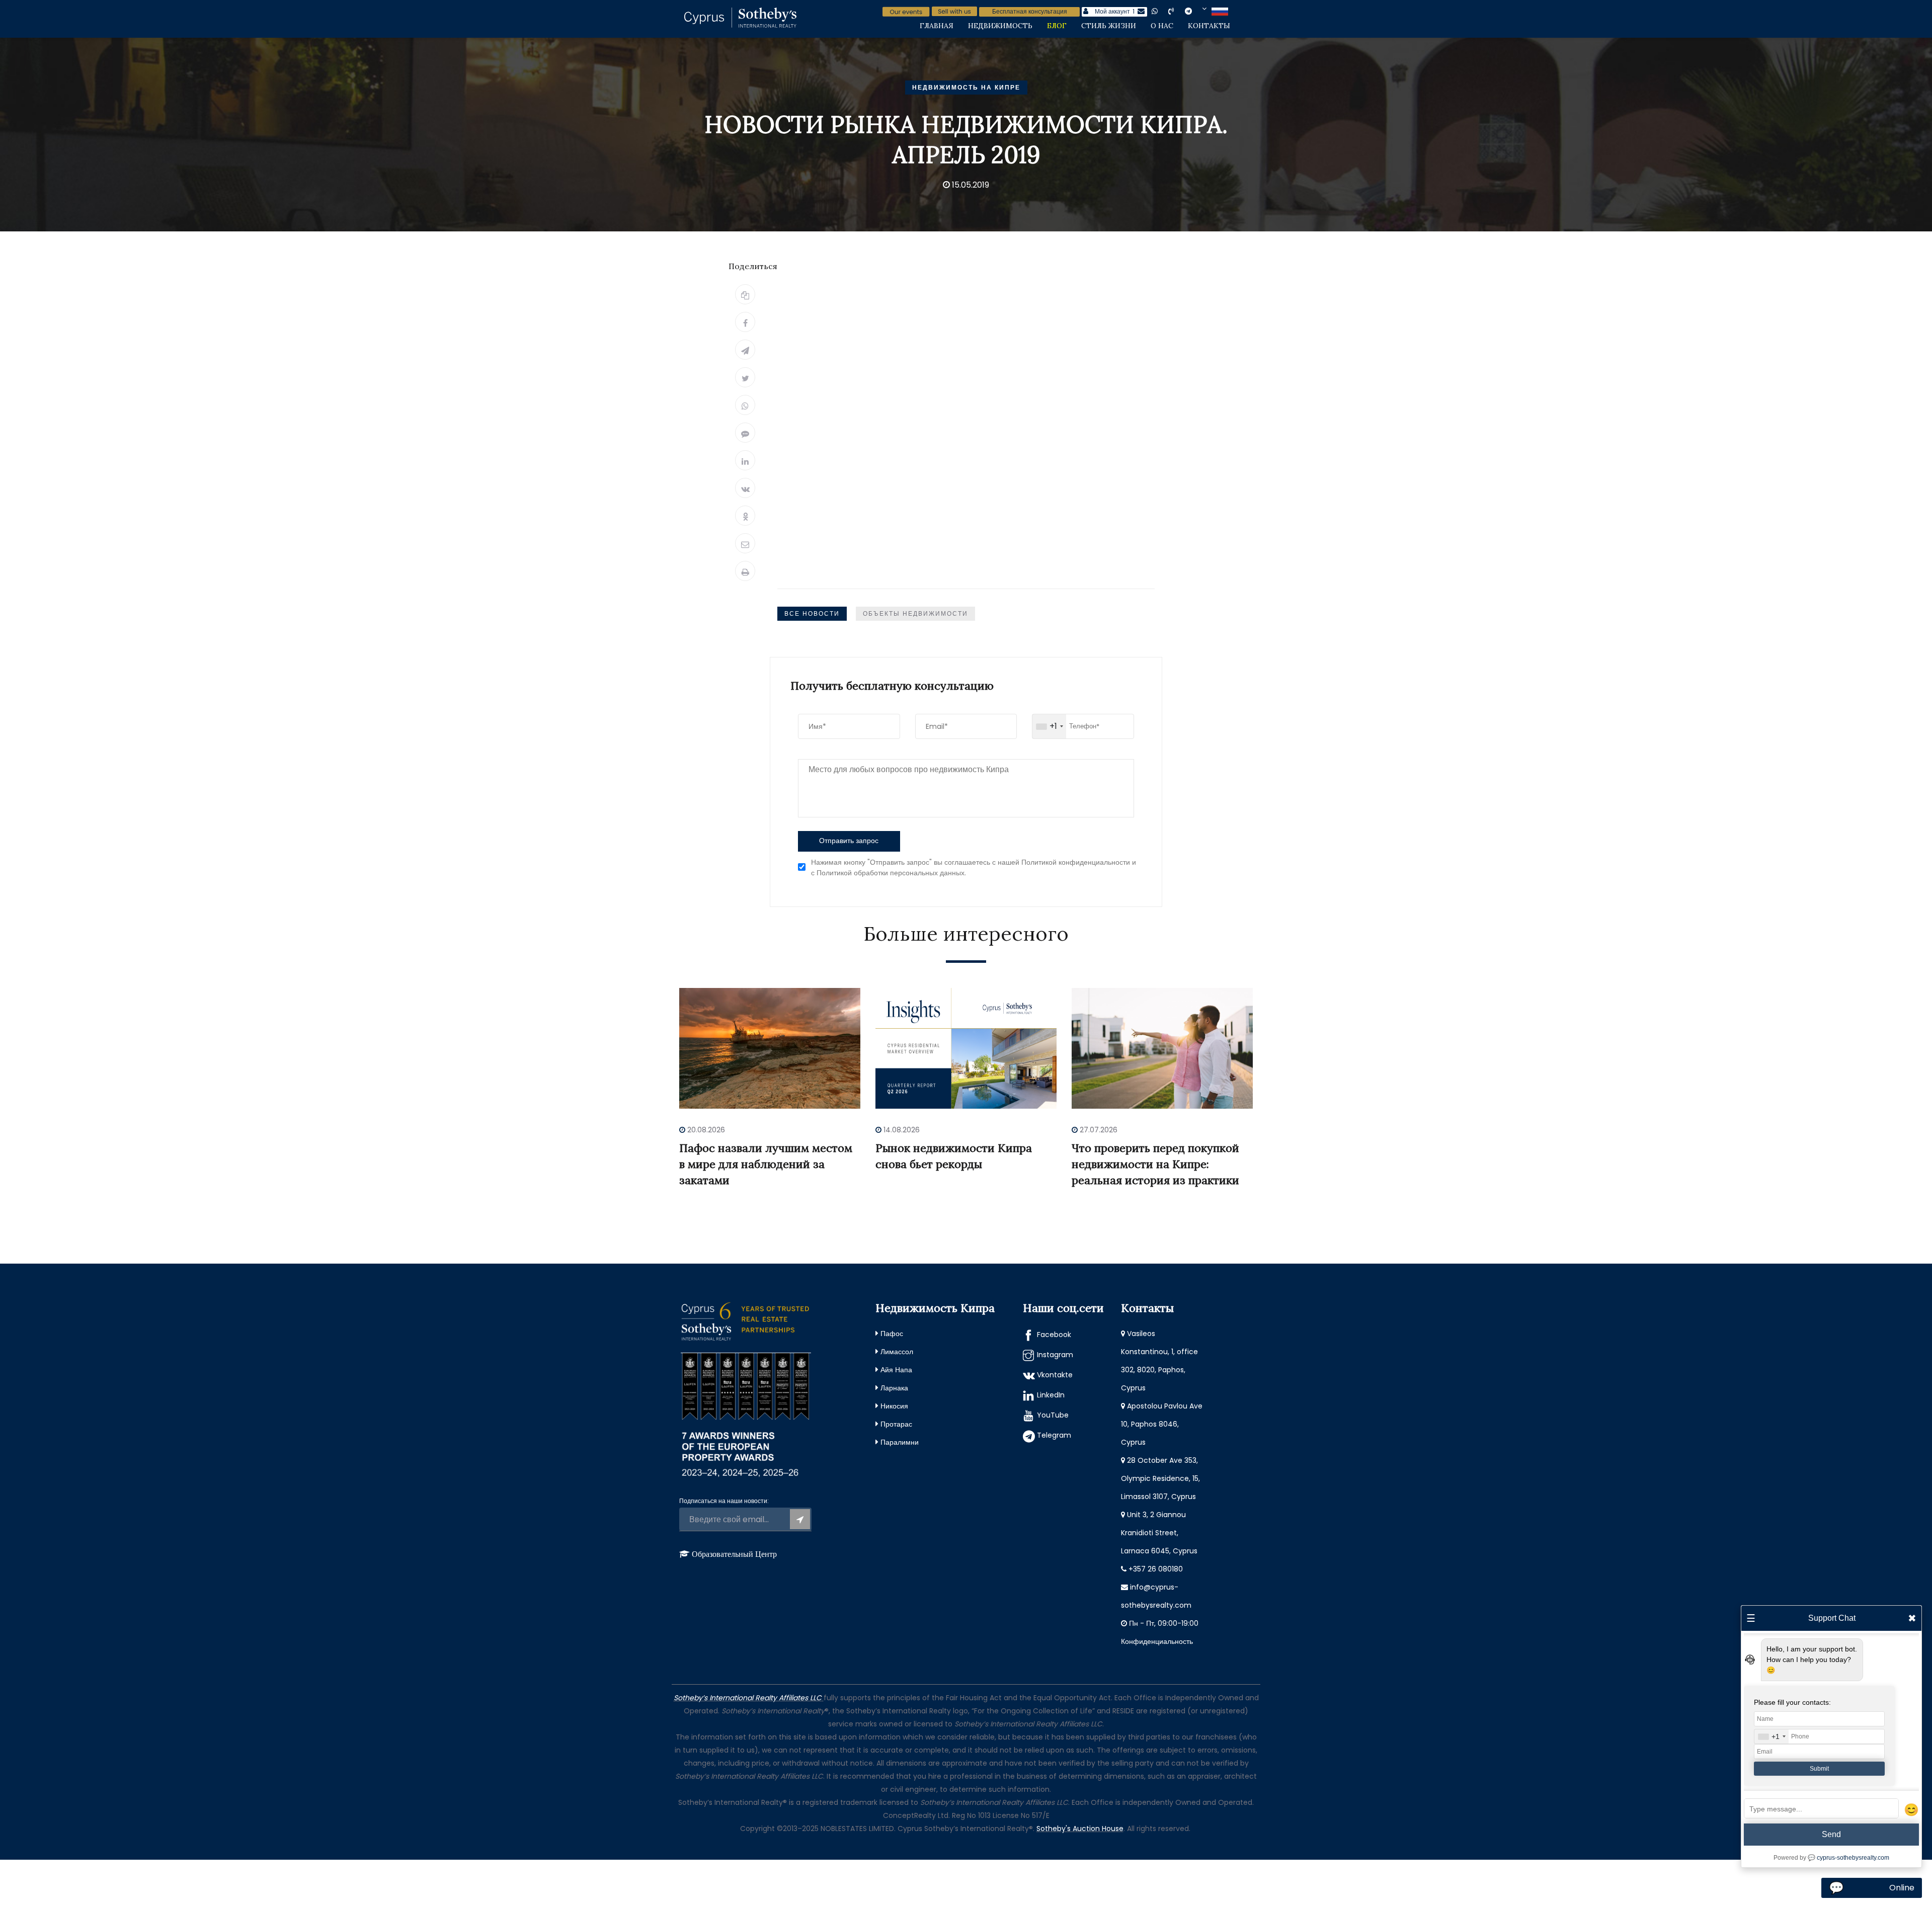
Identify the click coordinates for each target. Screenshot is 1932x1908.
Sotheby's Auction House (1080, 1829)
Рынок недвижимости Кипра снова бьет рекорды (954, 1156)
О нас (1162, 26)
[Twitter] (745, 377)
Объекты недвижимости (915, 613)
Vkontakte (1055, 1375)
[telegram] (1196, 11)
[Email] (745, 543)
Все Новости (812, 613)
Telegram (1054, 1435)
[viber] (1179, 11)
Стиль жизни (1109, 26)
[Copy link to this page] (745, 294)
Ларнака (894, 1388)
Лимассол (897, 1352)
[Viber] (745, 433)
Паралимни (900, 1442)
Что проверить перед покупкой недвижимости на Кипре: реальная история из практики (1155, 1164)
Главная (937, 26)
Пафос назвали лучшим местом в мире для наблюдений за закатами (766, 1164)
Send (1831, 1834)
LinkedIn (1051, 1395)
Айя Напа (896, 1370)
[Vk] (745, 488)
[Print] (745, 571)
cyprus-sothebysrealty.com (1853, 1858)
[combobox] (1049, 726)
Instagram (1055, 1355)
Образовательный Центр (734, 1554)
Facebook (1054, 1335)
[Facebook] (745, 322)
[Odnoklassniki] (745, 516)
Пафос (892, 1334)
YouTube (1053, 1415)
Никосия (894, 1406)
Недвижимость (1000, 26)
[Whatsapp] (745, 405)
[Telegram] (745, 350)
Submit (1819, 1769)
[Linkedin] (745, 460)
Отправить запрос (849, 841)
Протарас (896, 1424)
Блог (1057, 26)
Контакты (1209, 26)
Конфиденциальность (1157, 1641)
